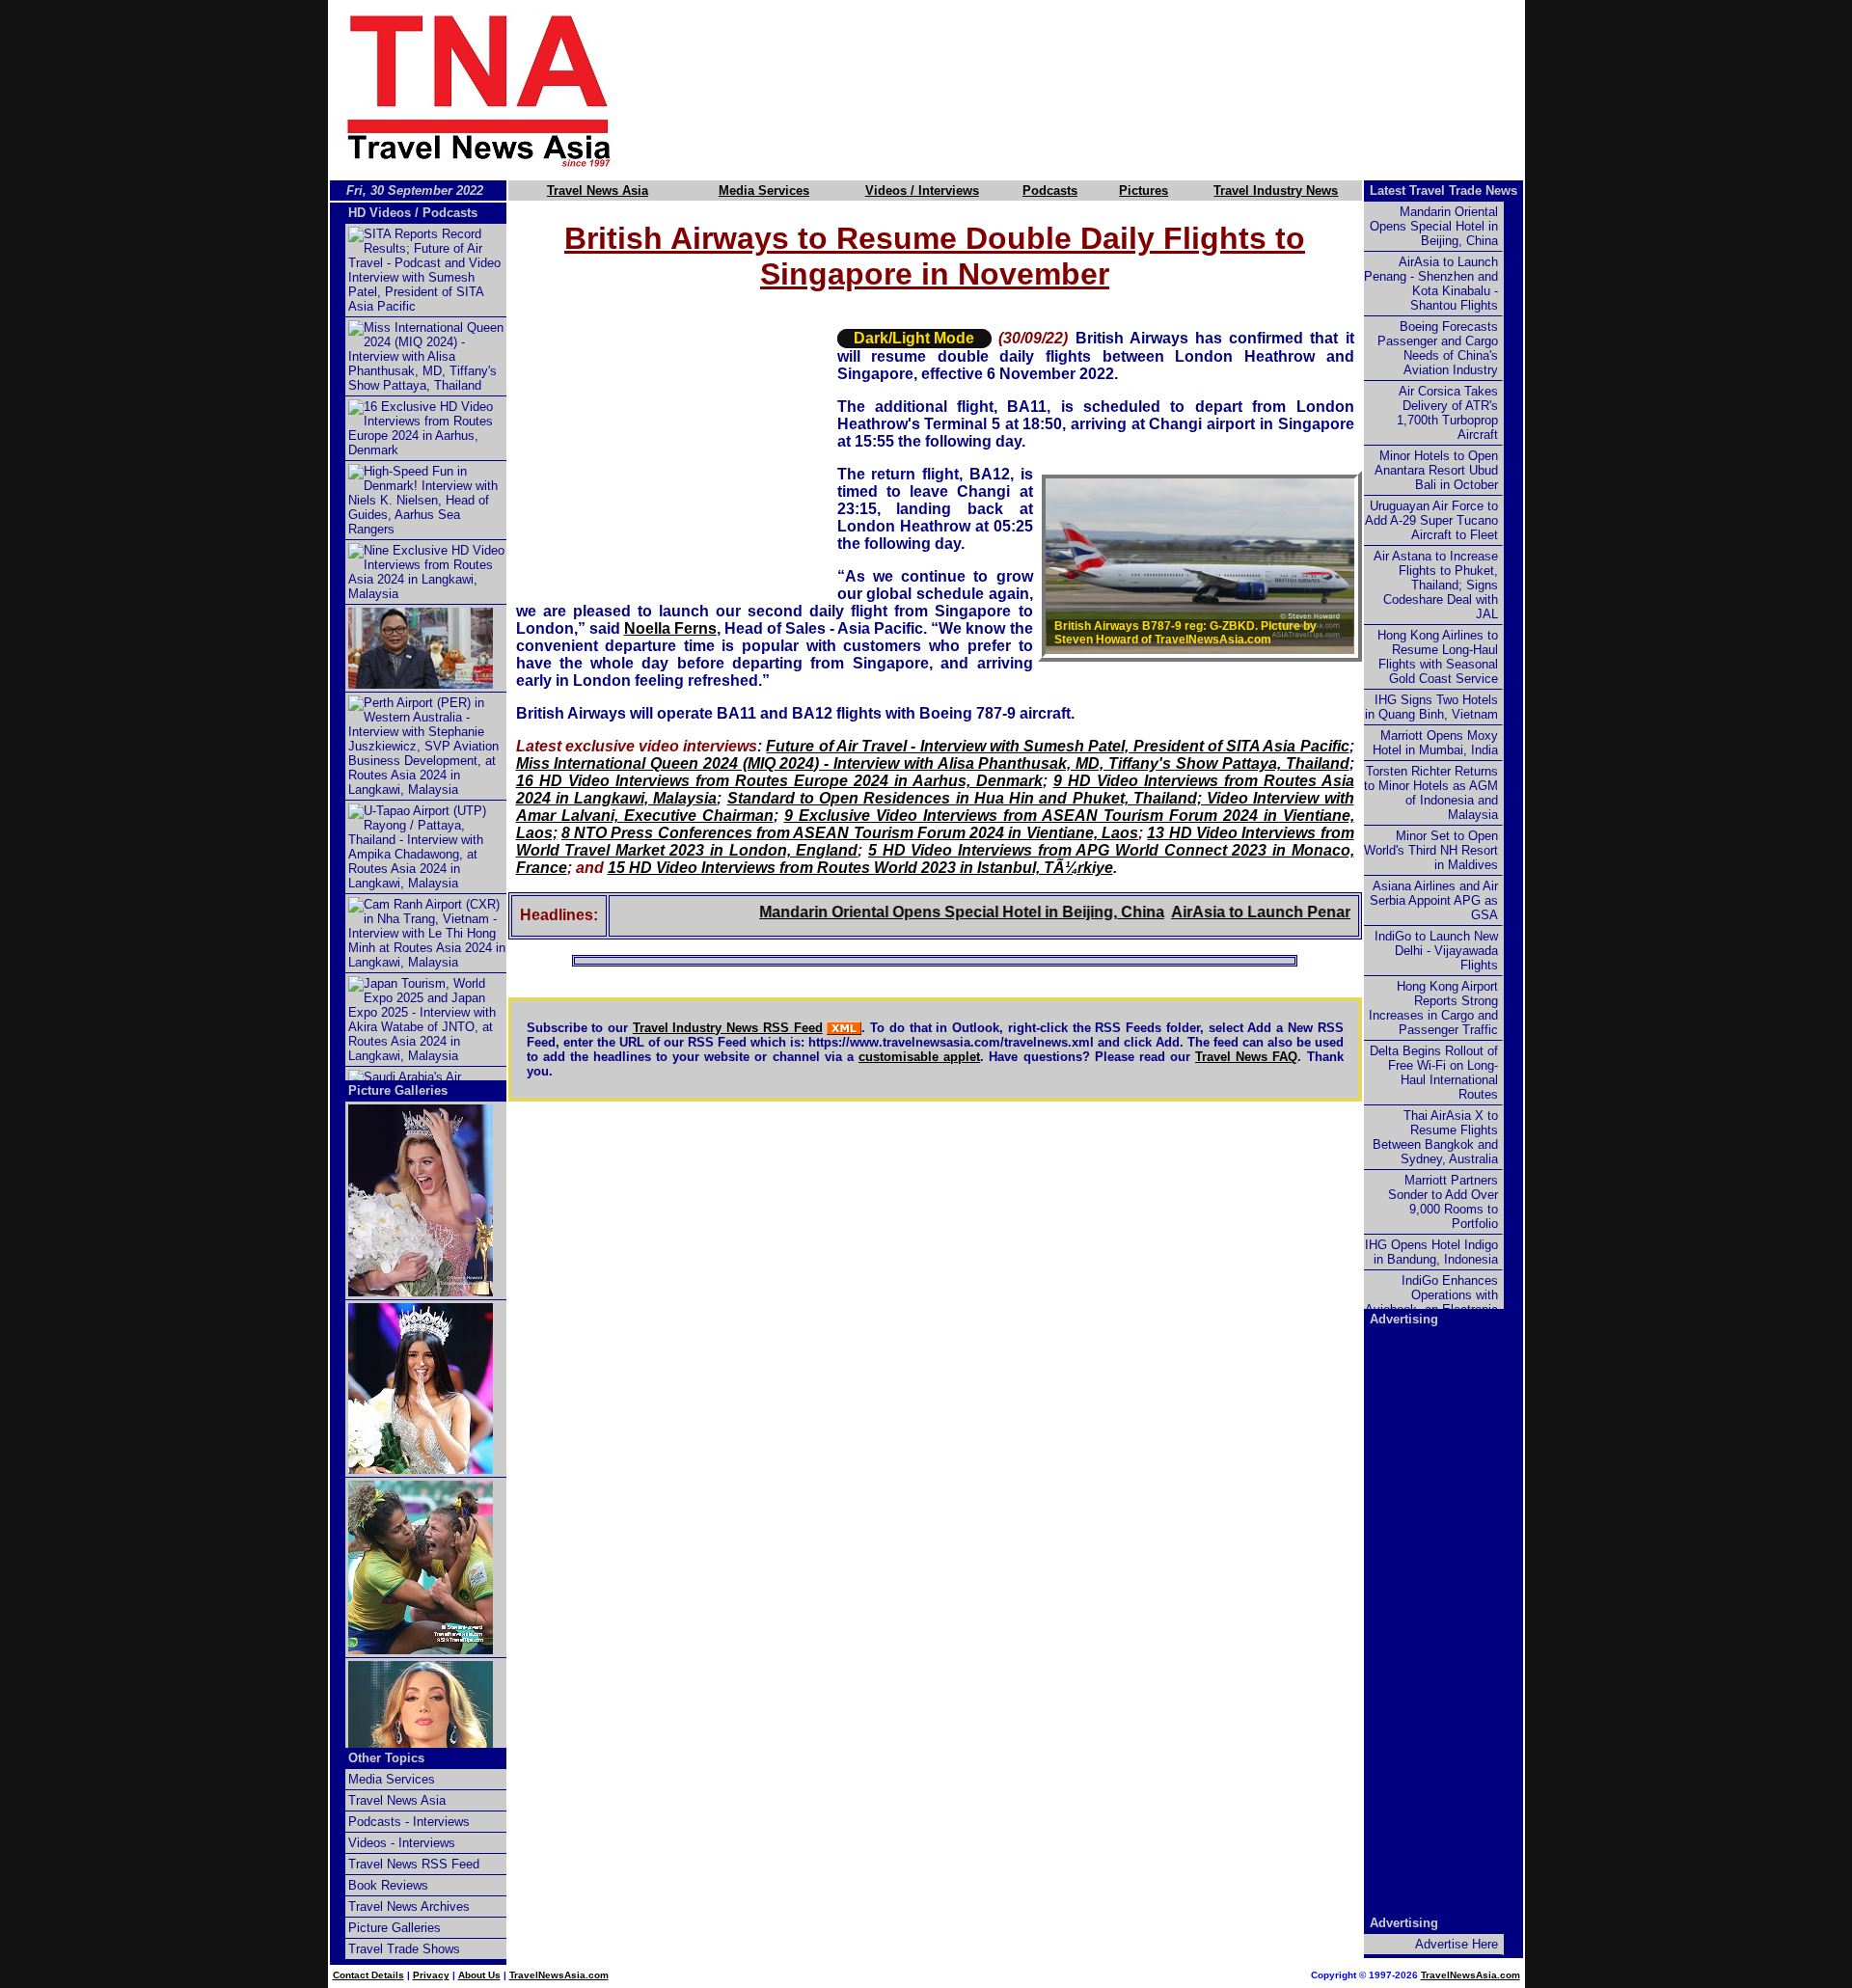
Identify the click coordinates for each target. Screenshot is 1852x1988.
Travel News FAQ (1246, 1057)
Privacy (431, 1975)
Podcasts (1050, 191)
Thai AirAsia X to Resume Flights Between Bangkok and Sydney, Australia (1435, 1137)
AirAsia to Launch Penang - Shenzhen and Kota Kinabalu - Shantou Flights (1431, 284)
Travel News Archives (409, 1906)
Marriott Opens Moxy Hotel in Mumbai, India (1435, 743)
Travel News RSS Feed (414, 1864)
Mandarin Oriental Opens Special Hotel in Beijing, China (913, 912)
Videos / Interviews (922, 191)
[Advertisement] (1102, 90)
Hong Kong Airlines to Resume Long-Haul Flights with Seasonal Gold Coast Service (1438, 657)
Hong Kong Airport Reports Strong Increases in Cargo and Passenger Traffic (1433, 1008)
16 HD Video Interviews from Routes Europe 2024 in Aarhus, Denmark (779, 781)
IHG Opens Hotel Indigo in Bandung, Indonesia (1431, 1252)
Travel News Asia (598, 191)
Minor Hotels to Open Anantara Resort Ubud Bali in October (1436, 470)
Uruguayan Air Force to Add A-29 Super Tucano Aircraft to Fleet (1431, 520)
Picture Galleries (398, 1090)
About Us (479, 1975)
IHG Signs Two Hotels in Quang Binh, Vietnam (1431, 707)
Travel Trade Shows (404, 1949)
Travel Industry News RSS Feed (728, 1028)
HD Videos (380, 213)
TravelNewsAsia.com (559, 1975)
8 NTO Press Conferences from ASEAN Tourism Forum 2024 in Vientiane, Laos (850, 833)
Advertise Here (1457, 1944)
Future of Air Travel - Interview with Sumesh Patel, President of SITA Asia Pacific (1057, 746)
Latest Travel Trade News (1443, 191)
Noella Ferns (670, 628)
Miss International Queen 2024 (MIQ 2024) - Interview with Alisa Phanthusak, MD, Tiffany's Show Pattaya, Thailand (933, 763)
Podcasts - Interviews (409, 1822)
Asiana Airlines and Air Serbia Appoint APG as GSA (1434, 900)
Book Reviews (388, 1885)
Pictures (1144, 191)
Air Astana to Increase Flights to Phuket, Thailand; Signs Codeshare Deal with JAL (1436, 585)
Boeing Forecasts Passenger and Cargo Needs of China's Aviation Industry (1438, 348)
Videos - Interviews (402, 1843)
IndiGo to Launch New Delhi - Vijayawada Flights (1436, 951)
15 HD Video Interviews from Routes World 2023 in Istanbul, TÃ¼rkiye (860, 868)
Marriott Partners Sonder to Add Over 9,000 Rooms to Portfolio (1443, 1202)
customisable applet (919, 1057)
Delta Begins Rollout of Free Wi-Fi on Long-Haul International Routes (1434, 1073)
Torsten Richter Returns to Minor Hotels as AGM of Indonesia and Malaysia (1431, 793)
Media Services (764, 191)
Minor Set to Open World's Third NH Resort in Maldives (1431, 850)
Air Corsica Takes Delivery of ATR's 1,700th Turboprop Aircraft (1447, 413)
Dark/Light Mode (914, 338)
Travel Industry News (1276, 191)
